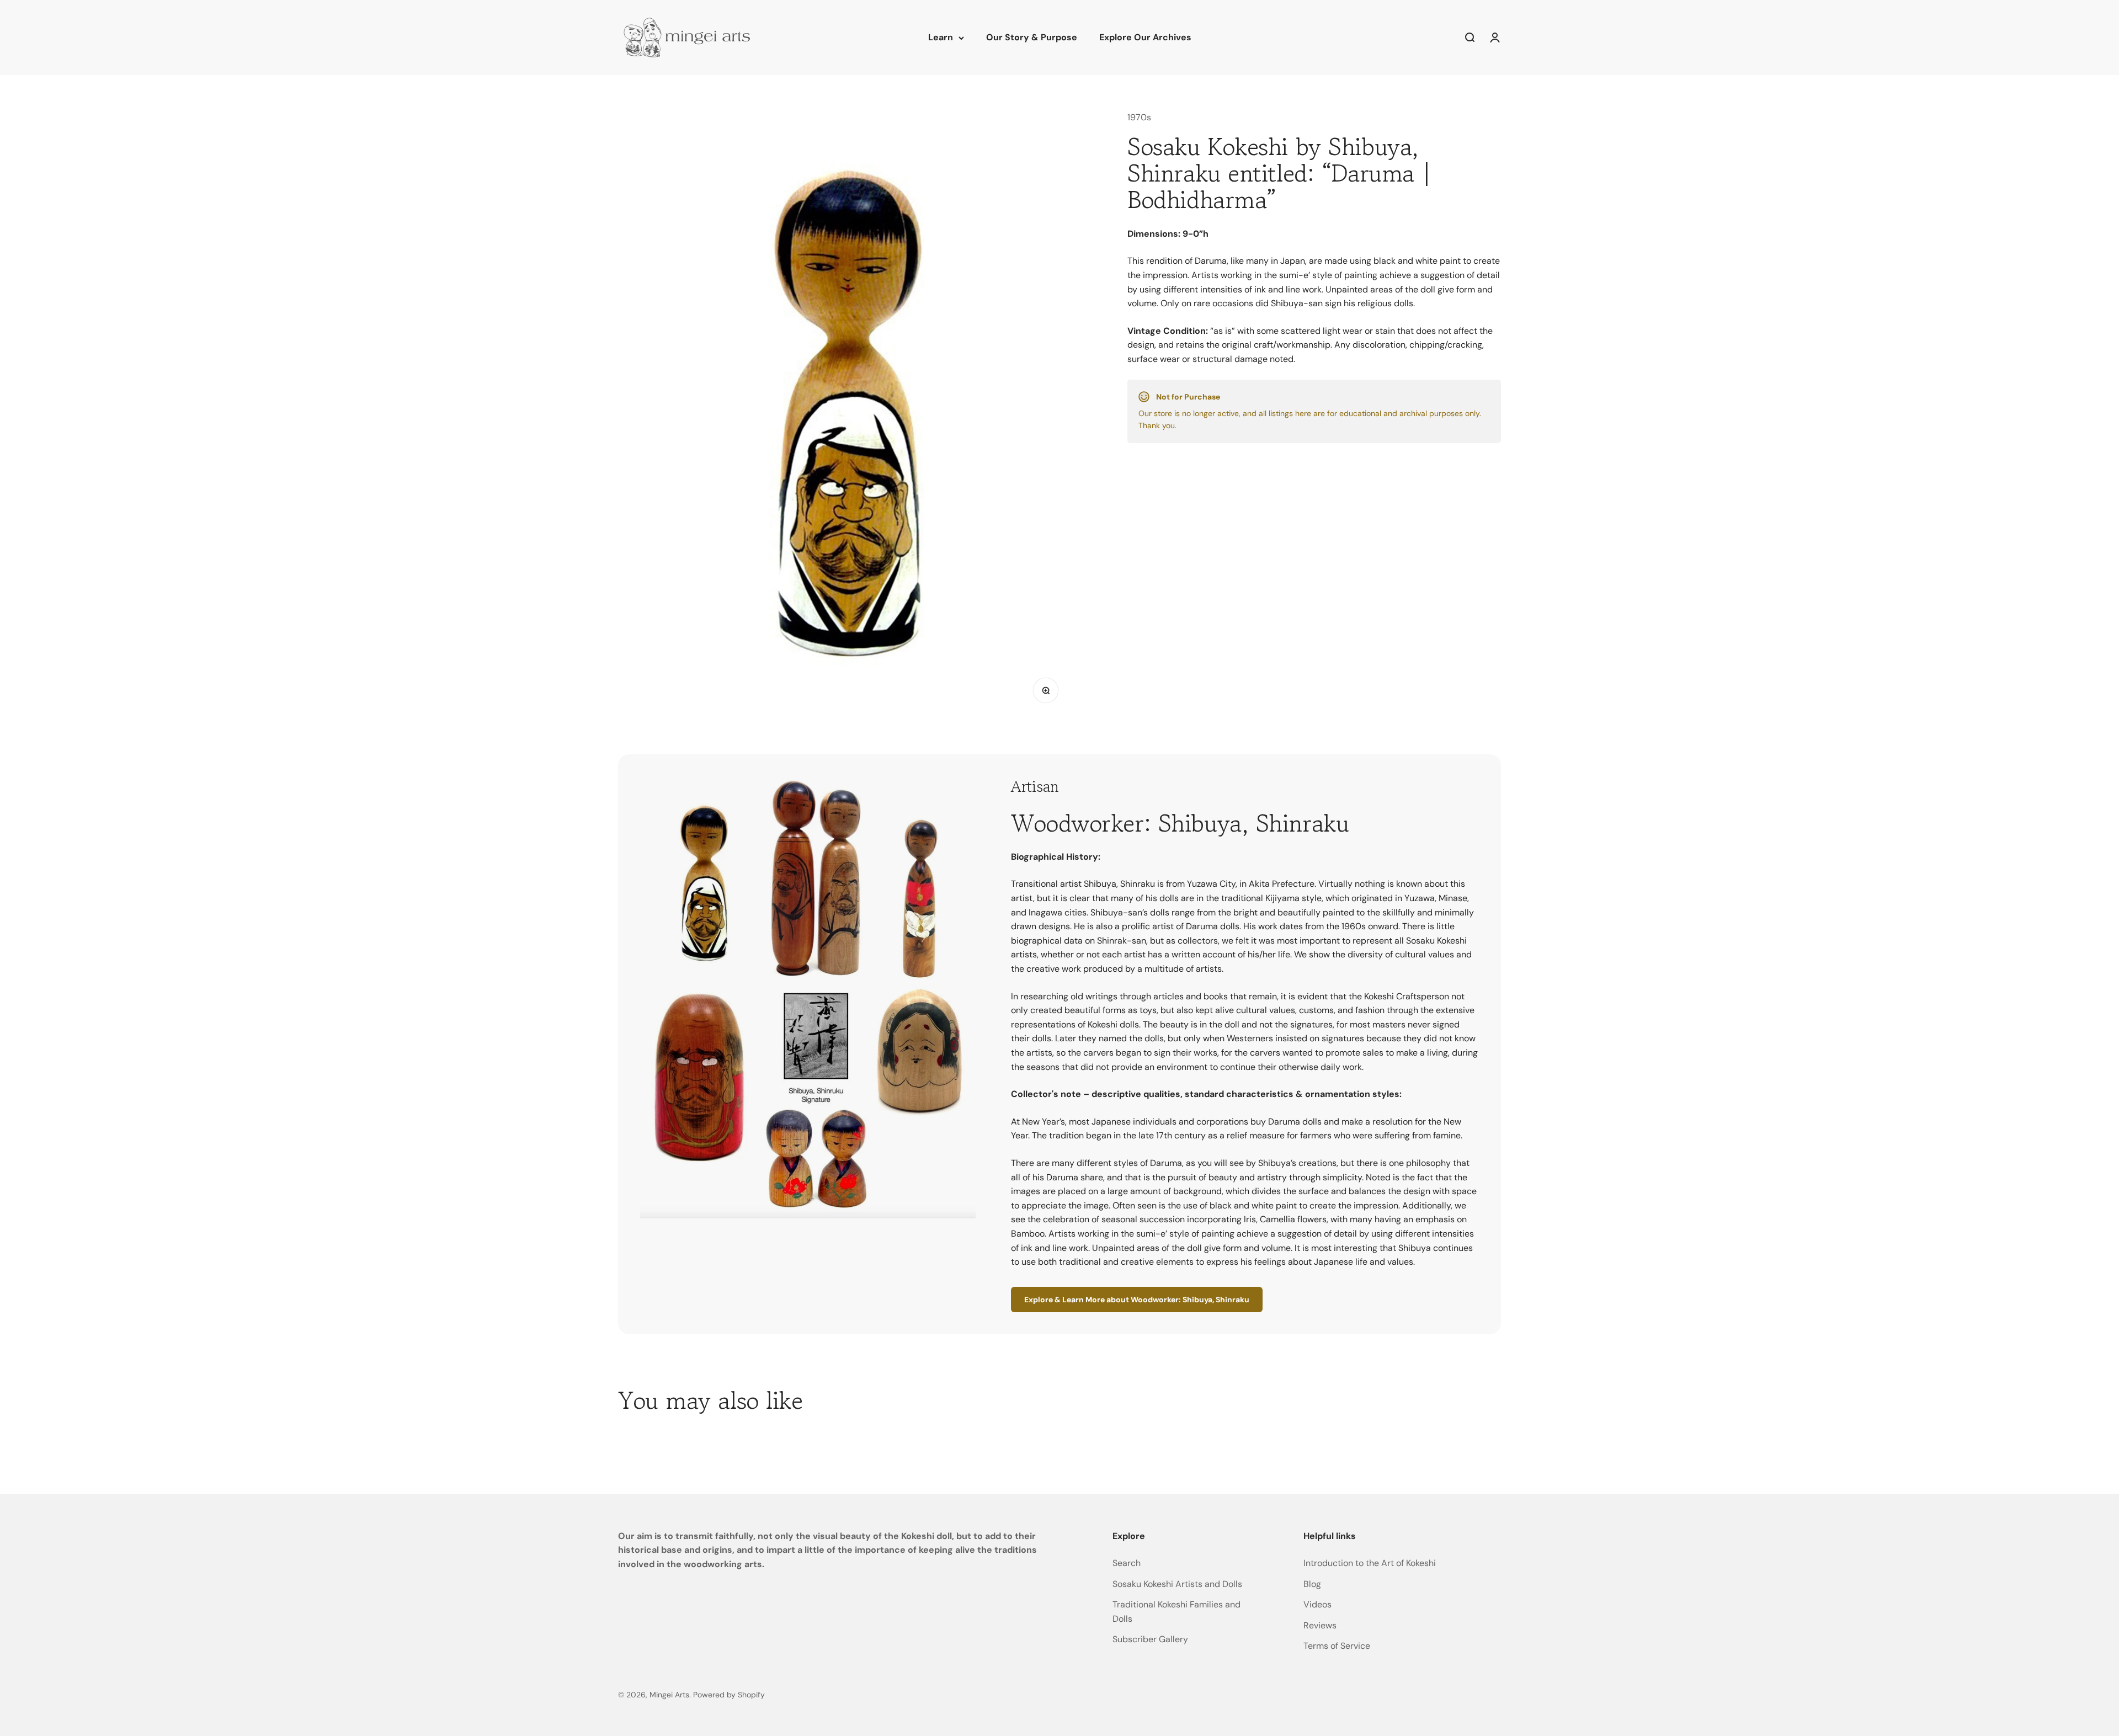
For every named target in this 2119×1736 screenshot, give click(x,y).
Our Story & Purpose (1032, 37)
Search (1127, 1563)
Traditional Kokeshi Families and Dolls (1176, 1612)
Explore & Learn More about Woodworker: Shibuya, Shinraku (1137, 1300)
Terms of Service (1337, 1646)
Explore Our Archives (1145, 37)
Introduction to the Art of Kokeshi (1370, 1563)
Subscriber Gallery (1150, 1639)
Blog (1312, 1584)
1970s (1139, 117)
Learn (941, 37)
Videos (1317, 1604)
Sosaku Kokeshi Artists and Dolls (1177, 1584)
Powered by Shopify (729, 1695)
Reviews (1320, 1625)
